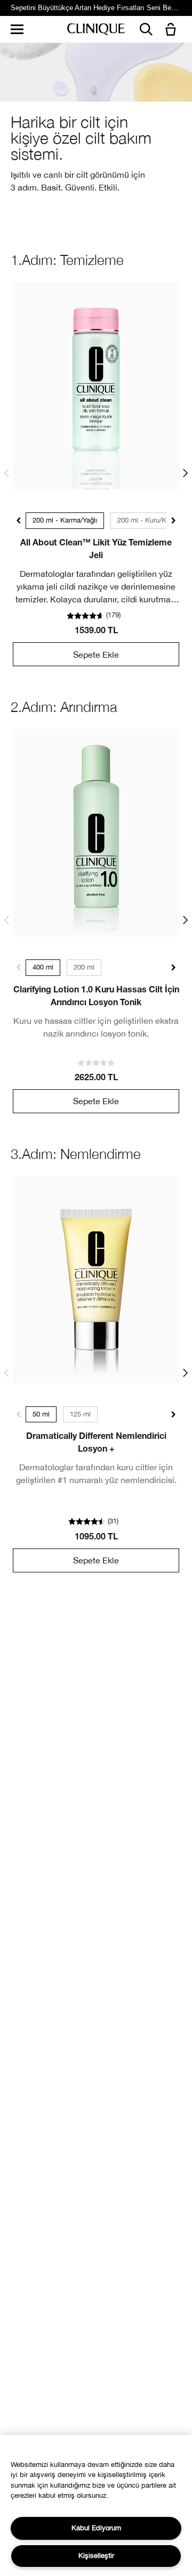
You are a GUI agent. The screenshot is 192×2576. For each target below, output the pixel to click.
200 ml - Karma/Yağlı (65, 520)
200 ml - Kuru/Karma (150, 520)
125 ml (80, 1414)
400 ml (43, 967)
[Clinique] (96, 30)
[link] (96, 386)
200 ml (84, 967)
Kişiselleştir (96, 2556)
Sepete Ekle (96, 655)
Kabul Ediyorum (96, 2528)
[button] (173, 30)
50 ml (41, 1414)
